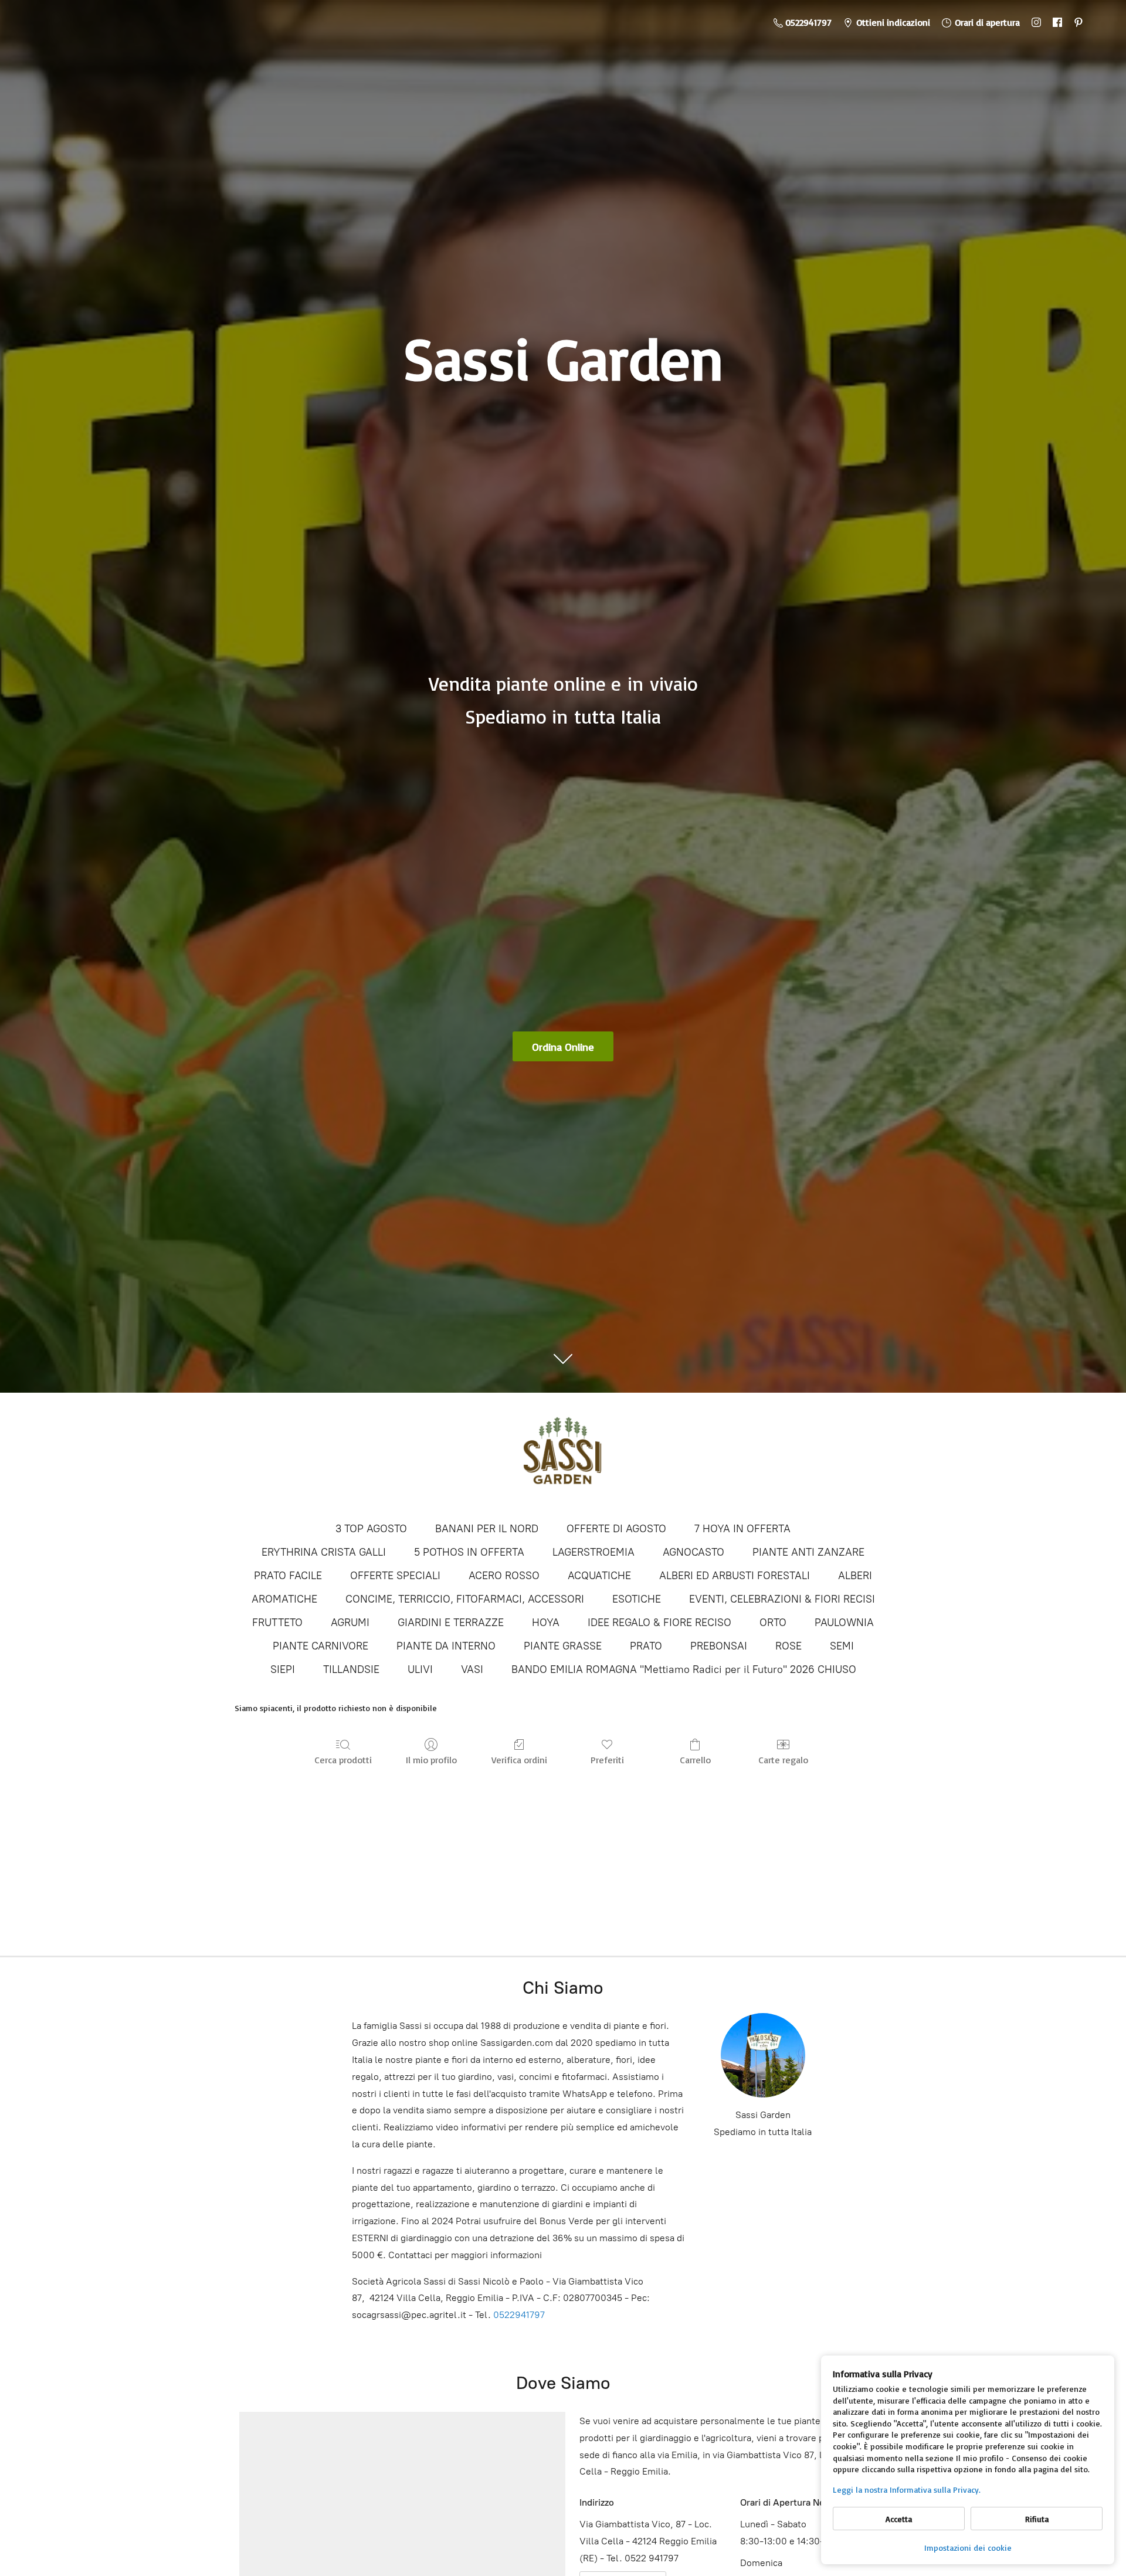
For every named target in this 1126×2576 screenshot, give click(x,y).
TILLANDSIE (351, 1669)
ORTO (773, 1623)
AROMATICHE (284, 1599)
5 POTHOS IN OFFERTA (469, 1552)
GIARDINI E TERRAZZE (451, 1623)
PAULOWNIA (844, 1623)
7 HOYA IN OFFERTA (742, 1529)
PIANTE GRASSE (563, 1646)
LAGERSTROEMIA (593, 1552)
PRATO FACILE (288, 1576)
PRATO (646, 1646)
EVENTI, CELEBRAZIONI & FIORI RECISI (782, 1599)
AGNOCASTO (693, 1552)
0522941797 (519, 2315)
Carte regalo (783, 1760)
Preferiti (607, 1760)
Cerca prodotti (343, 1760)
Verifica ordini (519, 1760)
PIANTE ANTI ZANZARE (808, 1552)
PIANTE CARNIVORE (320, 1646)
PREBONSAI (719, 1646)
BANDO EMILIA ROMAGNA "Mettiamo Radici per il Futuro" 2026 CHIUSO (684, 1669)
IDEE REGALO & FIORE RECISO (659, 1623)
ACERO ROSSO (504, 1576)
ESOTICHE (637, 1599)
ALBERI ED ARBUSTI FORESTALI (735, 1576)
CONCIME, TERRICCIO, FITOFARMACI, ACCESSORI (465, 1599)
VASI (472, 1669)
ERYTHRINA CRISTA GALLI (324, 1552)
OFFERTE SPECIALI (395, 1576)
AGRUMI (350, 1623)
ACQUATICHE (599, 1576)
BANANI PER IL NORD (487, 1529)
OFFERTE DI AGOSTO (616, 1529)
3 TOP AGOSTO (371, 1529)
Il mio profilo (431, 1760)
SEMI (842, 1646)
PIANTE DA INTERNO (446, 1646)
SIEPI (283, 1669)
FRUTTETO (277, 1623)
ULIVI (420, 1669)
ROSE (788, 1646)
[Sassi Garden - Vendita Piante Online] (563, 1456)
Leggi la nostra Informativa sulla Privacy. (907, 2490)
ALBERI (855, 1576)
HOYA (546, 1623)
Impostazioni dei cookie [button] (968, 2548)
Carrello (695, 1760)
